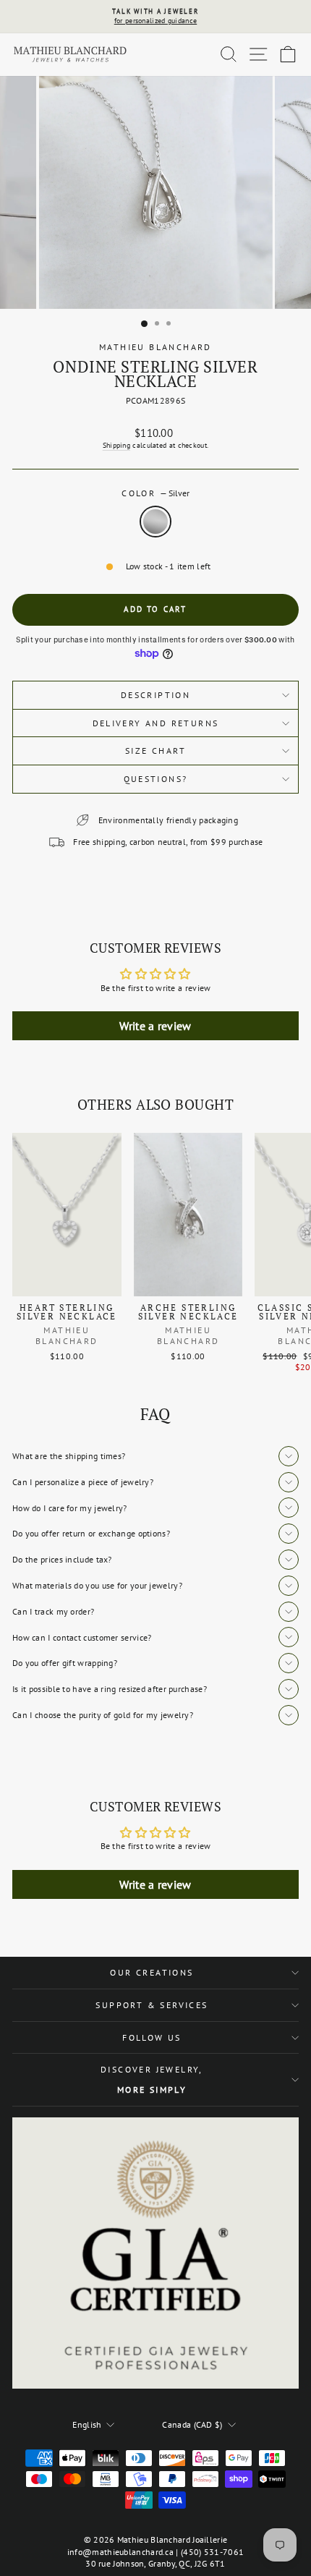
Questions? (156, 779)
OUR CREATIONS (152, 1972)
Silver (155, 522)
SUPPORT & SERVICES (152, 2005)
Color (155, 493)
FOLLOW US (152, 2037)
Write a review (155, 1026)
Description (155, 695)
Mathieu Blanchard (155, 347)
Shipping (116, 445)
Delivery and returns (156, 723)
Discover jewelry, (152, 2079)
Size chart (155, 751)
